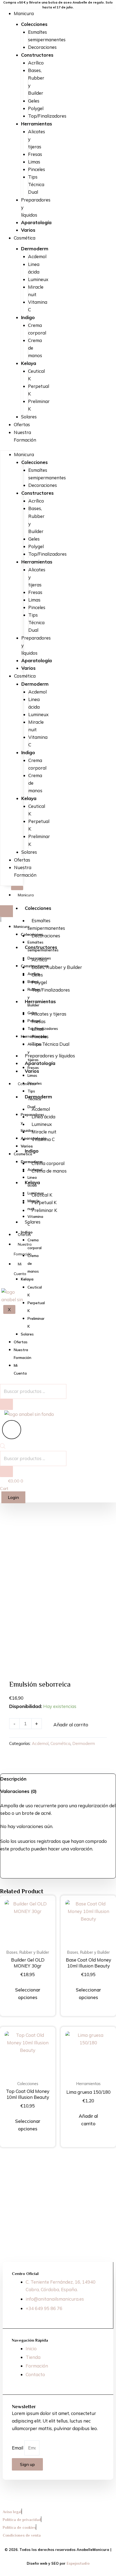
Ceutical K (36, 375)
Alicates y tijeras (49, 1014)
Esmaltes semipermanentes (47, 36)
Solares (29, 417)
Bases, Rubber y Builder (36, 82)
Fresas (35, 154)
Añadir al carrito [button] (88, 2120)
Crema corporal (37, 329)
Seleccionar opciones (28, 1994)
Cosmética (25, 238)
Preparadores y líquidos (50, 1056)
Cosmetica (27, 1084)
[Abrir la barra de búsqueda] (3, 1447)
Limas (34, 162)
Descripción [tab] (13, 1779)
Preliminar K (39, 405)
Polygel (36, 108)
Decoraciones (42, 47)
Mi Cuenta (20, 1269)
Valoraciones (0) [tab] (18, 1791)
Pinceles (37, 169)
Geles (34, 101)
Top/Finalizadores (47, 116)
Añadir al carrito (71, 1725)
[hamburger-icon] (17, 888)
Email (18, 2448)
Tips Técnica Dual (36, 184)
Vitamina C (38, 306)
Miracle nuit (36, 291)
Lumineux (38, 279)
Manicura (24, 13)
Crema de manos (49, 1171)
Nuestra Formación (25, 436)
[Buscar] (6, 1472)
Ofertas (22, 424)
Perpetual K (39, 390)
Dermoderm (84, 1743)
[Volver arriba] (107, 2496)
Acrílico (36, 63)
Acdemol (37, 256)
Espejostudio (78, 2563)
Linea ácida (34, 268)
